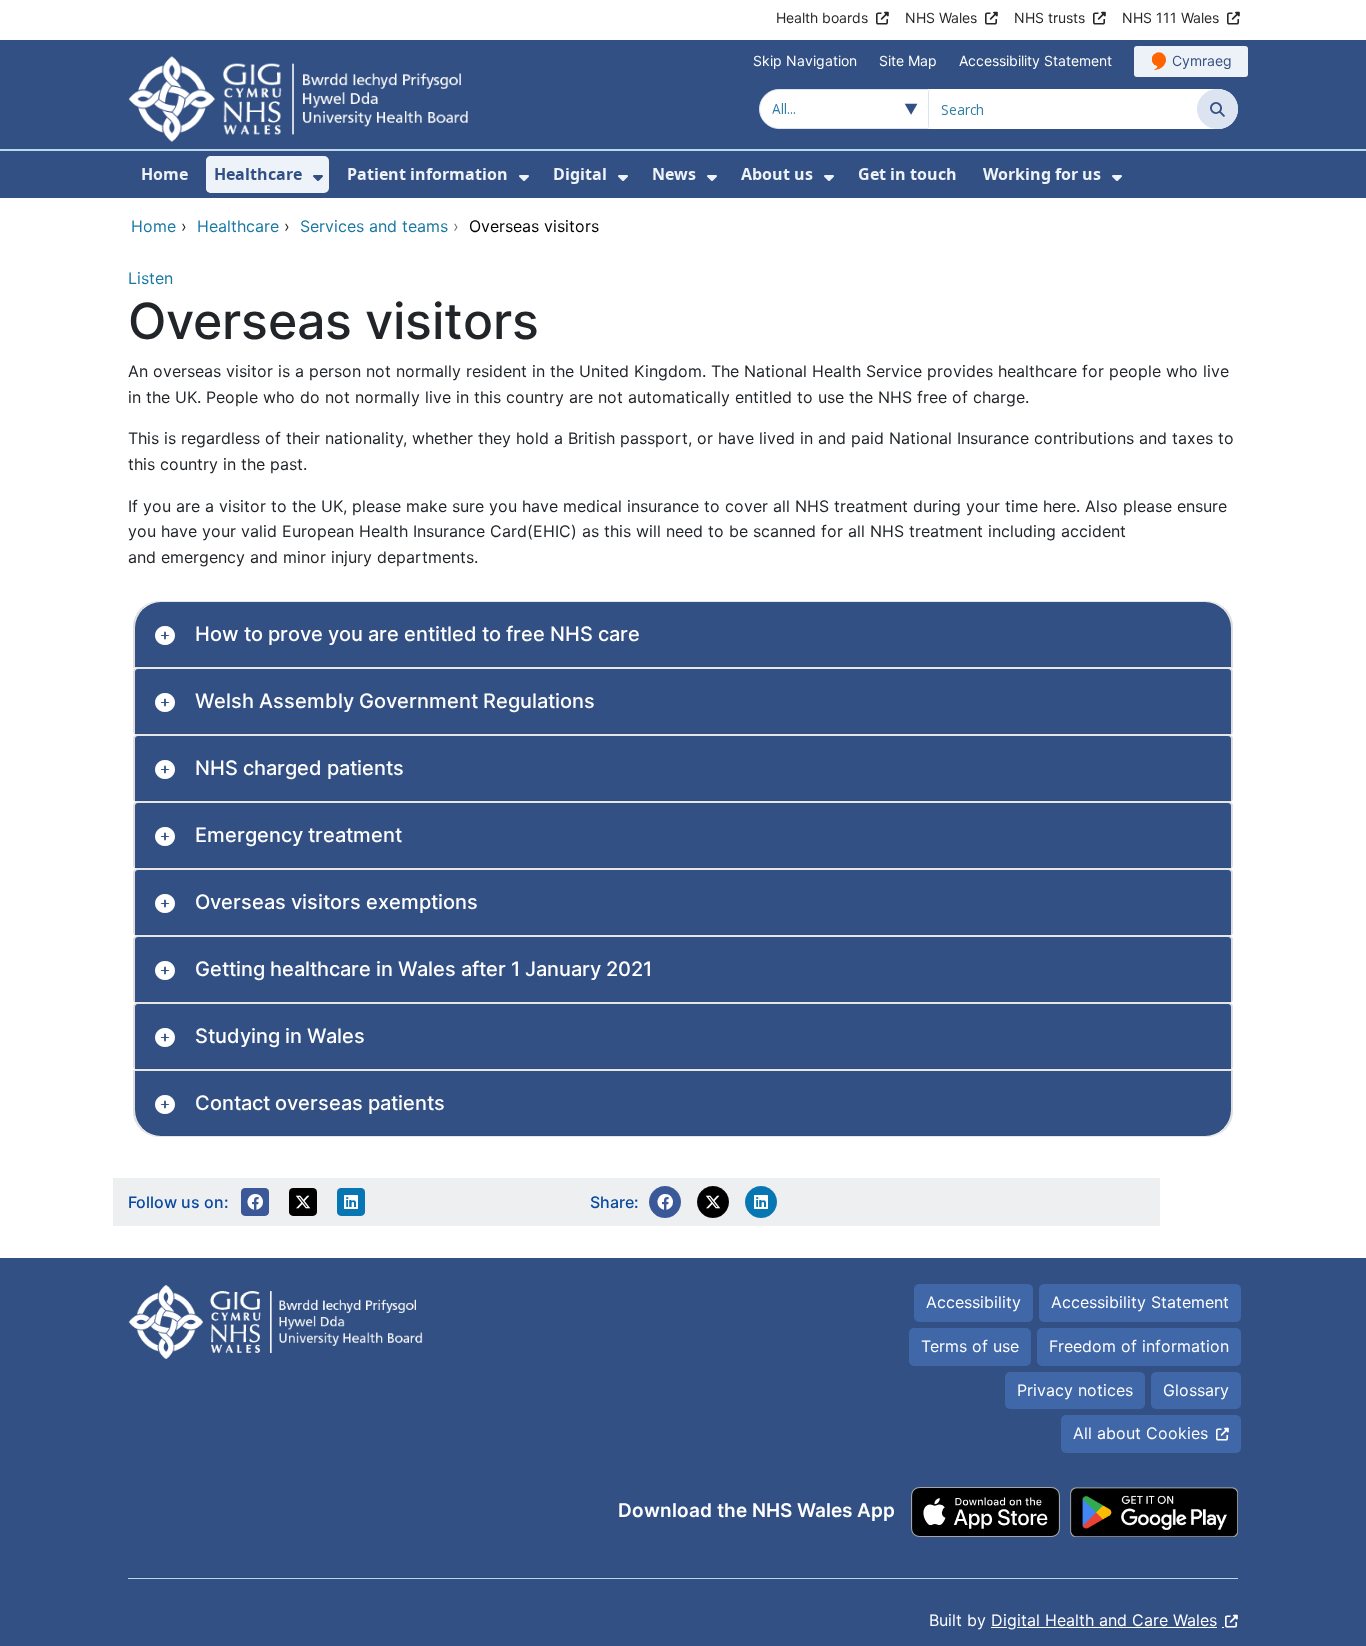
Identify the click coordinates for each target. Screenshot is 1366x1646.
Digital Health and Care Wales (1104, 1620)
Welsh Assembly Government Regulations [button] (395, 701)
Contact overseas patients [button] (320, 1103)
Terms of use (970, 1346)
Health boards (822, 17)
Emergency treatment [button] (298, 835)
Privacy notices (1075, 1390)
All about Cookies (1140, 1433)
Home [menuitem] (164, 174)
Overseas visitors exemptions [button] (336, 902)
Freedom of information (1139, 1346)
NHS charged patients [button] (299, 768)
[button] (255, 1202)
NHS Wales (941, 17)
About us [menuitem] (777, 174)
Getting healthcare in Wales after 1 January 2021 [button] (423, 969)
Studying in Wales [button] (280, 1036)
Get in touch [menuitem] (907, 174)
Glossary (1196, 1390)
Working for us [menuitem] (1042, 174)
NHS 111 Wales (1170, 17)
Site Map (908, 60)
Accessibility (973, 1302)
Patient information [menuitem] (427, 174)
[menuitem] (318, 177)
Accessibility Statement (1035, 60)
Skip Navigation (805, 60)
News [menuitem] (674, 174)
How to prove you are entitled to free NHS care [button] (417, 634)
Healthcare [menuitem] (258, 174)
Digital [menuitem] (580, 174)
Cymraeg (1202, 60)
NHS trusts (1049, 17)
